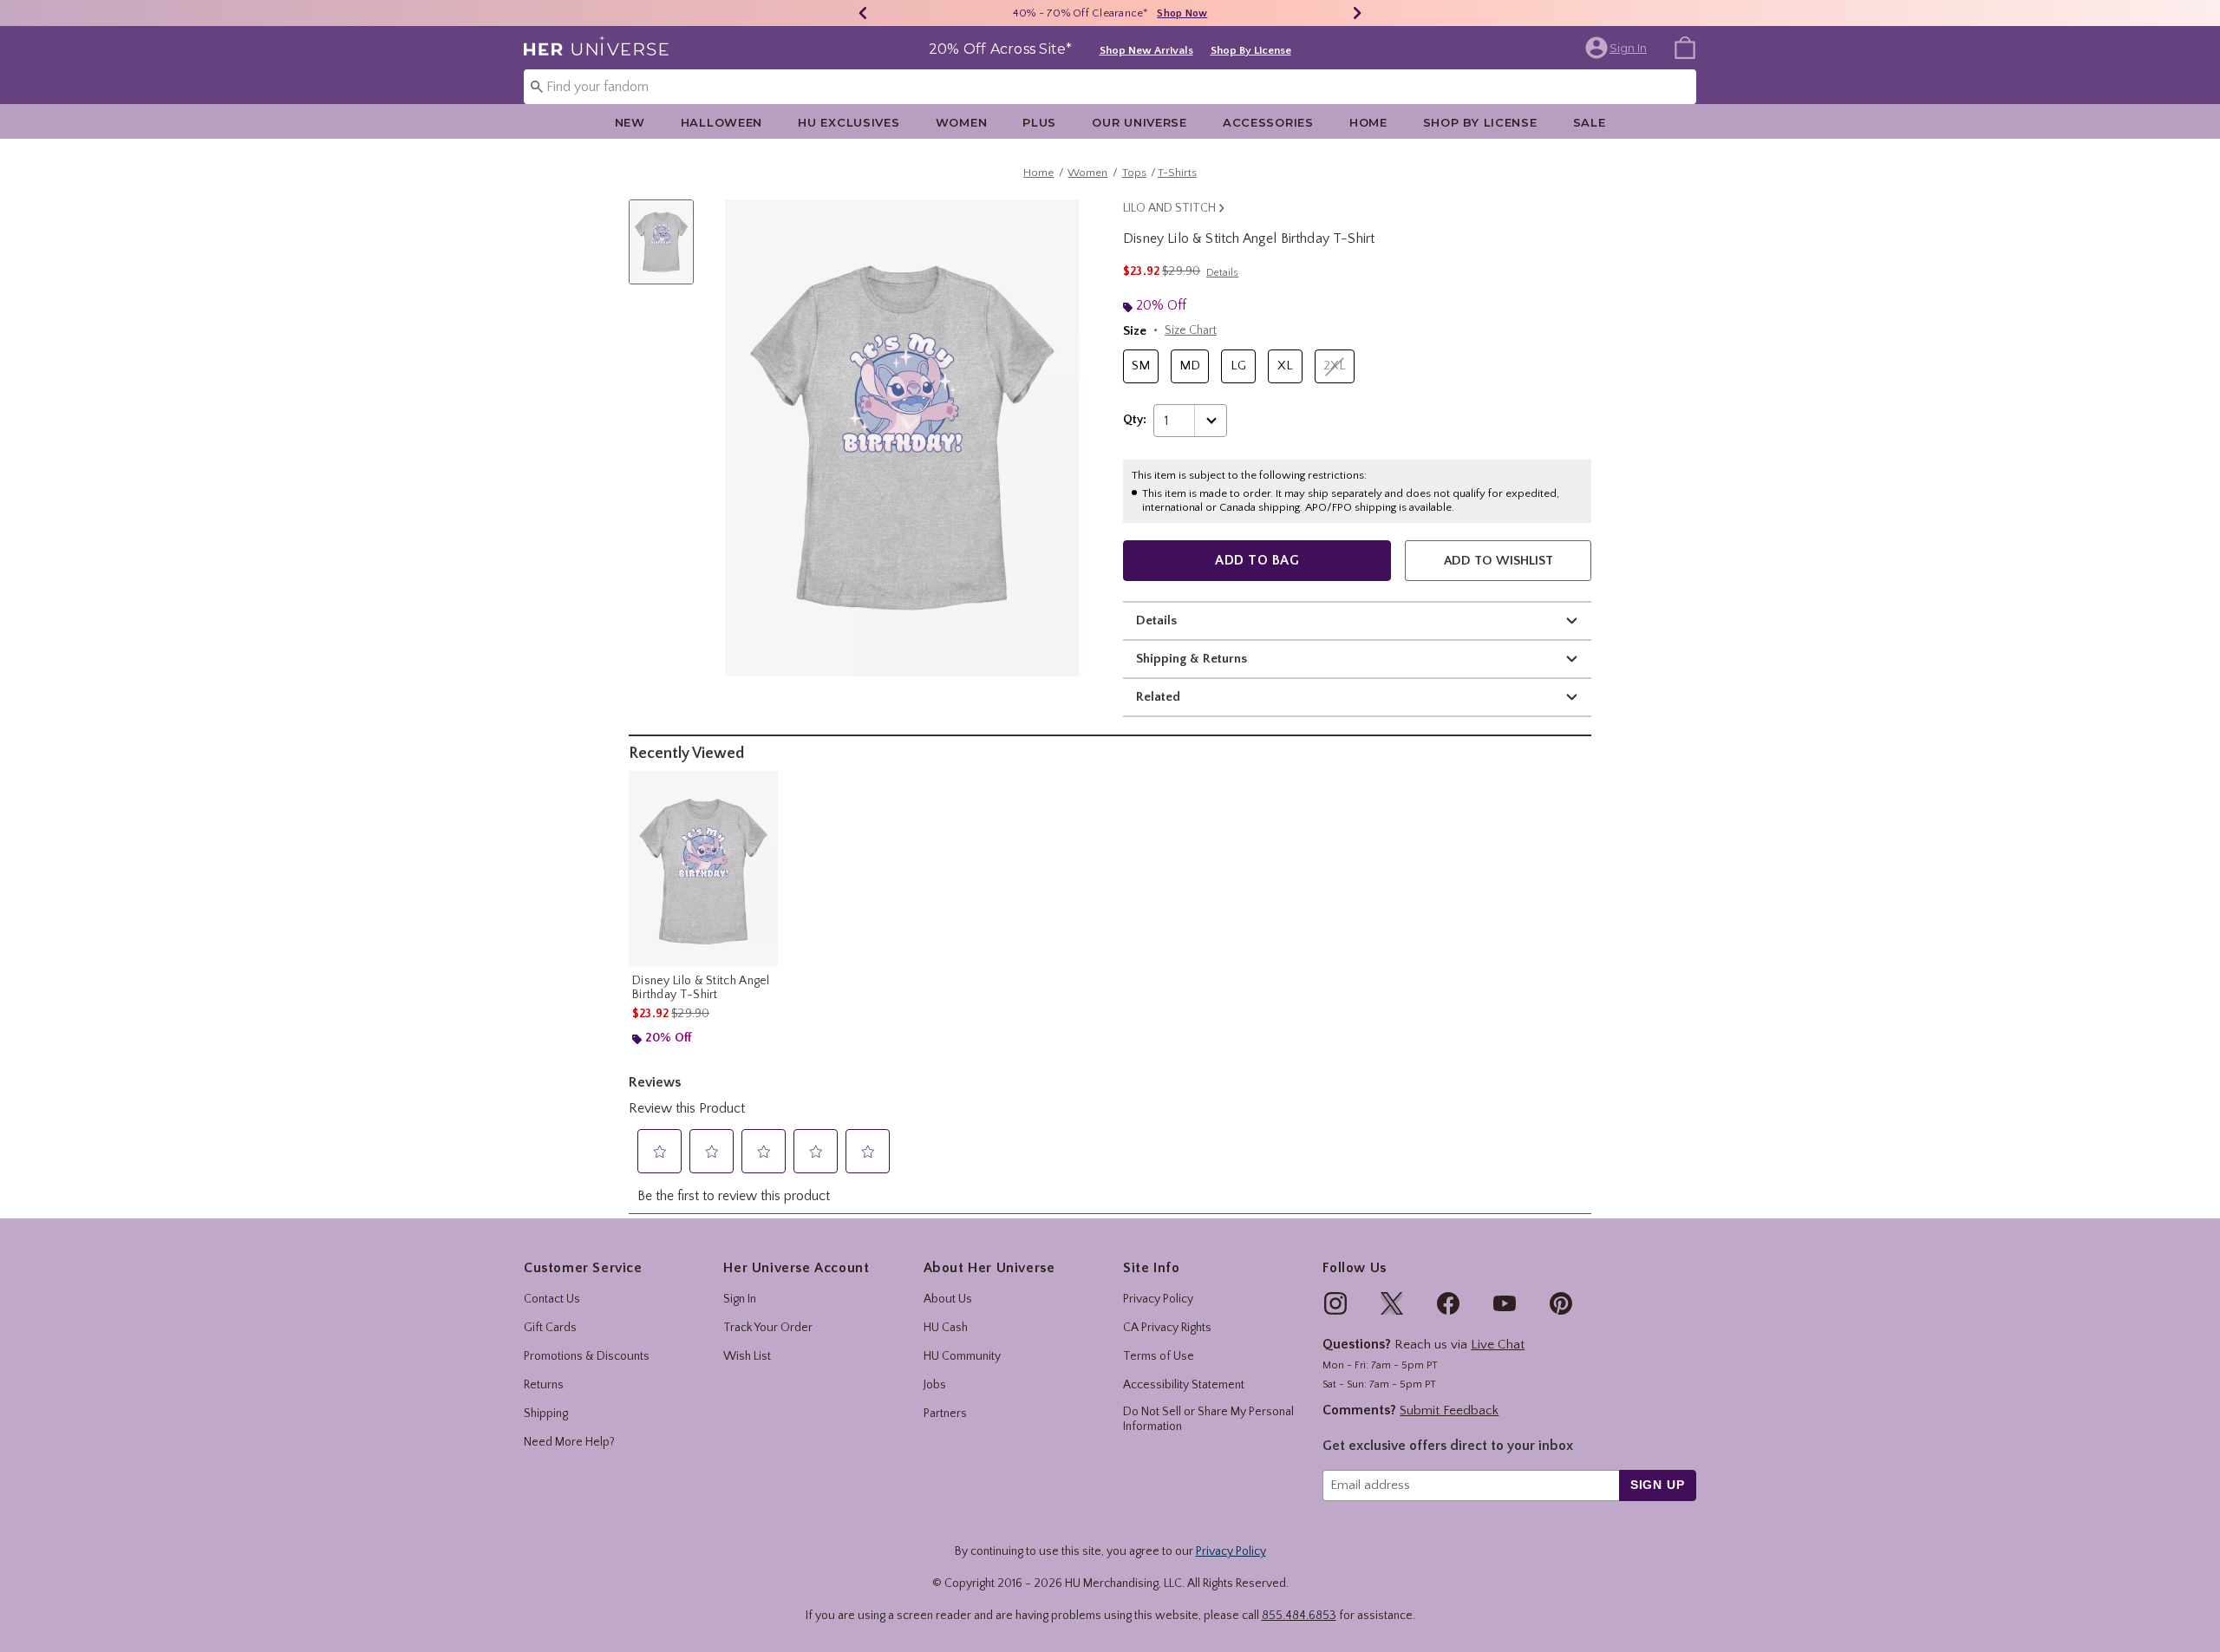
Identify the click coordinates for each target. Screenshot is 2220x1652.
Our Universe (1139, 122)
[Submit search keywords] (537, 86)
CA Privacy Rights (1167, 1328)
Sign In (740, 1299)
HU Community (962, 1356)
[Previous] (863, 13)
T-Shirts (1177, 173)
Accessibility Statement (1184, 1385)
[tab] (668, 251)
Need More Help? (569, 1442)
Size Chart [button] (1191, 330)
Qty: (1135, 420)
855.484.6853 (1299, 1616)
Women (962, 122)
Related (1158, 697)
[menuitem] (1685, 47)
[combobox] (1110, 87)
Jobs (935, 1385)
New (630, 122)
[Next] (1357, 13)
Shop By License (1251, 50)
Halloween (721, 122)
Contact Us (552, 1299)
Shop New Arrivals (1146, 50)
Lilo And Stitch (1169, 208)
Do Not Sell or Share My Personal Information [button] (1208, 1419)
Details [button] (1222, 273)
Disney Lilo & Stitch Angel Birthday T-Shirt (701, 988)
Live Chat (1498, 1345)
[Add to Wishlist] (761, 788)
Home (1368, 122)
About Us (948, 1299)
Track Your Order (768, 1328)
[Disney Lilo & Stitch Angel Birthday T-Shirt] (703, 869)
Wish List (747, 1356)
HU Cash (946, 1328)
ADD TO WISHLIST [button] (1498, 561)
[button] (1618, 48)
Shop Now (1182, 13)
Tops (1134, 173)
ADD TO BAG (1257, 560)
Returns (544, 1385)
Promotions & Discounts (587, 1356)
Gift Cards (550, 1328)
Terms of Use (1159, 1356)
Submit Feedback (1449, 1410)
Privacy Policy (1158, 1299)
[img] (1335, 1303)
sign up (1658, 1485)
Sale (1590, 122)
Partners (945, 1414)
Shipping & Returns (1192, 659)
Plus (1039, 122)
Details (1156, 620)
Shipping (546, 1414)
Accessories (1268, 122)
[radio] (1141, 366)
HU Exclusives (849, 122)
